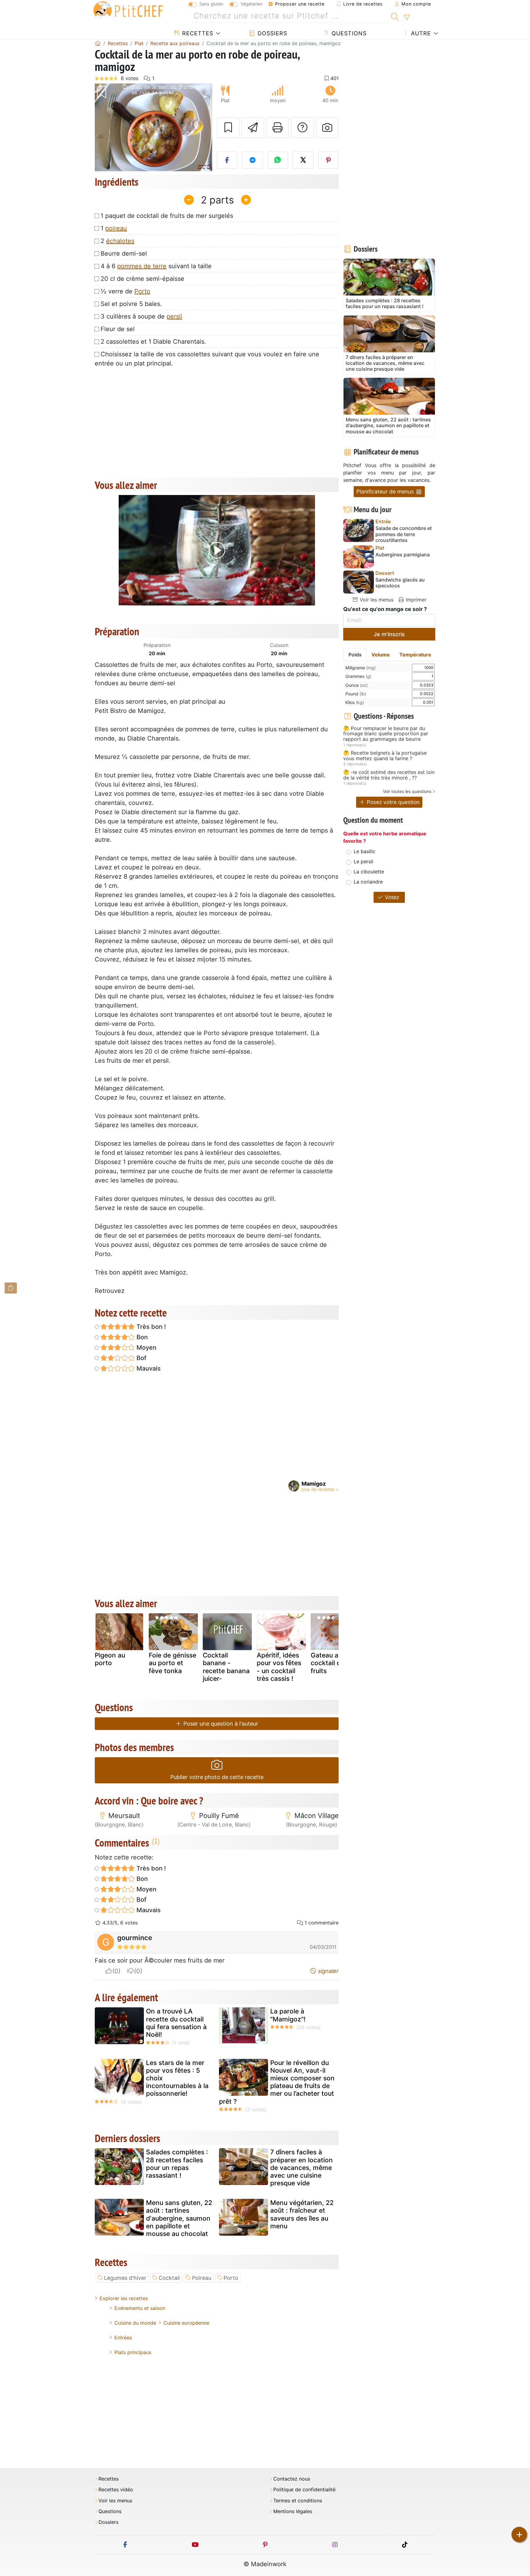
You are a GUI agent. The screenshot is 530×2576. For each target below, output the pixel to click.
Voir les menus (376, 600)
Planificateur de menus (386, 491)
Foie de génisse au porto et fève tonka (173, 1663)
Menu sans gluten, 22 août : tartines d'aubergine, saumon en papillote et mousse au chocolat (179, 2218)
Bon (141, 1337)
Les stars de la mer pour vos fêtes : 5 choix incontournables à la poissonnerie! (177, 2078)
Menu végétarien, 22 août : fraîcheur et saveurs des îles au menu (302, 2214)
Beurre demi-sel (124, 253)
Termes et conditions (298, 2501)
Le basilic (365, 851)
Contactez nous (292, 2479)
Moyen (146, 1348)
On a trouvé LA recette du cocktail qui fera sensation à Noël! (176, 2023)
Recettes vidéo (116, 2490)
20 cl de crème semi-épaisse (142, 279)
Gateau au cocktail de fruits (328, 1663)
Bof (141, 1358)
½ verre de (125, 291)
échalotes (120, 241)
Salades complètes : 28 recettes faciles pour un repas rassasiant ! (177, 2164)
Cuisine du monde (135, 2323)
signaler (328, 1971)
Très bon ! (150, 1327)
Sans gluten (211, 4)
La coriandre (368, 882)
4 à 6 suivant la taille (156, 266)
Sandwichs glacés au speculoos (400, 583)
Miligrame (361, 668)
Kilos (355, 702)
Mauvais (148, 1368)
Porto (142, 291)
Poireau (202, 2278)
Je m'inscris (389, 634)
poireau (116, 228)
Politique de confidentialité (304, 2490)
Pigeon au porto (110, 1659)
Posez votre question (392, 802)
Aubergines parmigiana (403, 555)
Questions (348, 33)
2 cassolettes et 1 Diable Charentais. (153, 342)
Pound (356, 694)
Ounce (357, 685)
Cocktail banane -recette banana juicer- (226, 1667)
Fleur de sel (118, 329)
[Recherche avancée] (407, 17)
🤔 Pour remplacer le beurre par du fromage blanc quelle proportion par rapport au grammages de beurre (386, 734)
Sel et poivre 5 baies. (131, 304)
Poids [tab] (355, 655)
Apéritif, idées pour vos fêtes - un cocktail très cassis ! (279, 1667)
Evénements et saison (140, 2308)
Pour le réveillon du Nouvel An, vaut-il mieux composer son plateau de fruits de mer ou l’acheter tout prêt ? (277, 2082)
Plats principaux (133, 2352)
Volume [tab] (381, 655)
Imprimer (415, 600)
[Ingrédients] (11, 1288)
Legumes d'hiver (125, 2278)
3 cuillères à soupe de (141, 316)
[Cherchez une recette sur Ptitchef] (395, 16)
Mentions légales (293, 2511)
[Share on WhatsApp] (278, 160)
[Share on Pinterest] (328, 160)
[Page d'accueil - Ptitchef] (98, 43)
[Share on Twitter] (303, 160)
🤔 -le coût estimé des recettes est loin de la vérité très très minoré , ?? (389, 775)
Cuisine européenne (186, 2323)
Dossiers (271, 33)
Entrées (123, 2338)
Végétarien (251, 4)
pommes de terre (142, 266)
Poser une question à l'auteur (220, 1724)
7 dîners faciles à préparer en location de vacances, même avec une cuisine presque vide (301, 2168)
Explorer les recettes (124, 2298)
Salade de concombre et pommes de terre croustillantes (404, 534)
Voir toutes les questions (407, 791)
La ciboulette (369, 872)
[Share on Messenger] (252, 160)
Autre (420, 33)
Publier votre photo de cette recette (217, 1777)
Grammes (358, 676)
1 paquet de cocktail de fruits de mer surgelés (167, 216)
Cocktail (169, 2278)
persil (174, 316)
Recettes (197, 33)
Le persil (363, 861)
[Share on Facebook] (227, 160)
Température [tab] (415, 655)
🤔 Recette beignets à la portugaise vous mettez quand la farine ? (385, 756)
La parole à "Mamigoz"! (288, 2015)
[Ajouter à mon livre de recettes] (228, 128)
